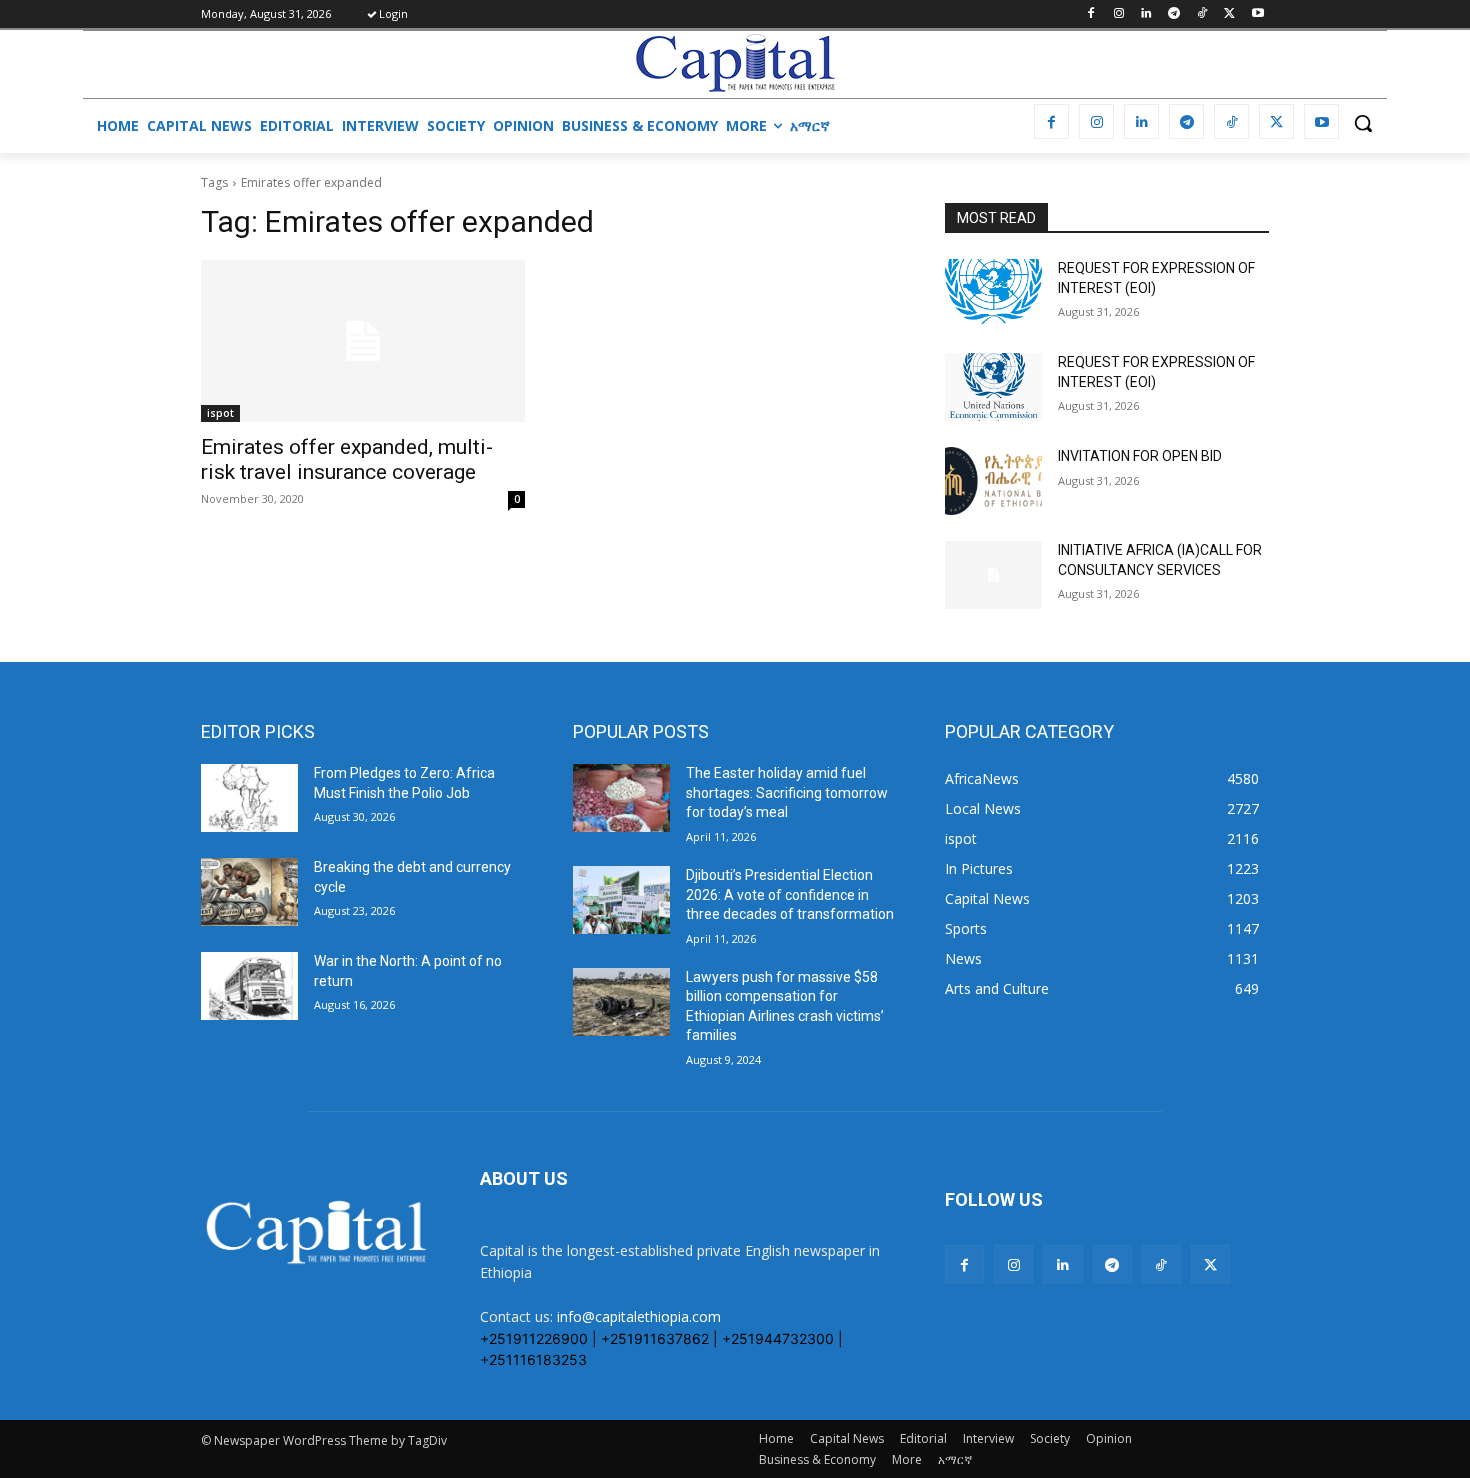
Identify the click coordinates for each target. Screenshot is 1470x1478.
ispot (220, 413)
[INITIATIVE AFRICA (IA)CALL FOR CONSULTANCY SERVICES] (993, 575)
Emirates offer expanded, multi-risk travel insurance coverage (347, 459)
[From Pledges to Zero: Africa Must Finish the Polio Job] (249, 798)
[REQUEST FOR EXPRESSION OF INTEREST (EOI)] (993, 293)
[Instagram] (1118, 14)
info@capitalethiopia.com (639, 1316)
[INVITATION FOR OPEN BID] (993, 481)
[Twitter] (1229, 14)
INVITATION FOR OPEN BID (1140, 456)
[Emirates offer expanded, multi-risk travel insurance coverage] (363, 341)
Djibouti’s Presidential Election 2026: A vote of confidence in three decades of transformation (790, 894)
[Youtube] (1257, 14)
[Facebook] (1090, 14)
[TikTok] (1202, 14)
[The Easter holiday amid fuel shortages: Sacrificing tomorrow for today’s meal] (621, 798)
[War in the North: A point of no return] (249, 986)
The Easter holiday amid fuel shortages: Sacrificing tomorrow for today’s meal (787, 792)
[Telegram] (1174, 14)
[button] (1363, 123)
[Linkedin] (1146, 14)
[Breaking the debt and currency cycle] (249, 892)
